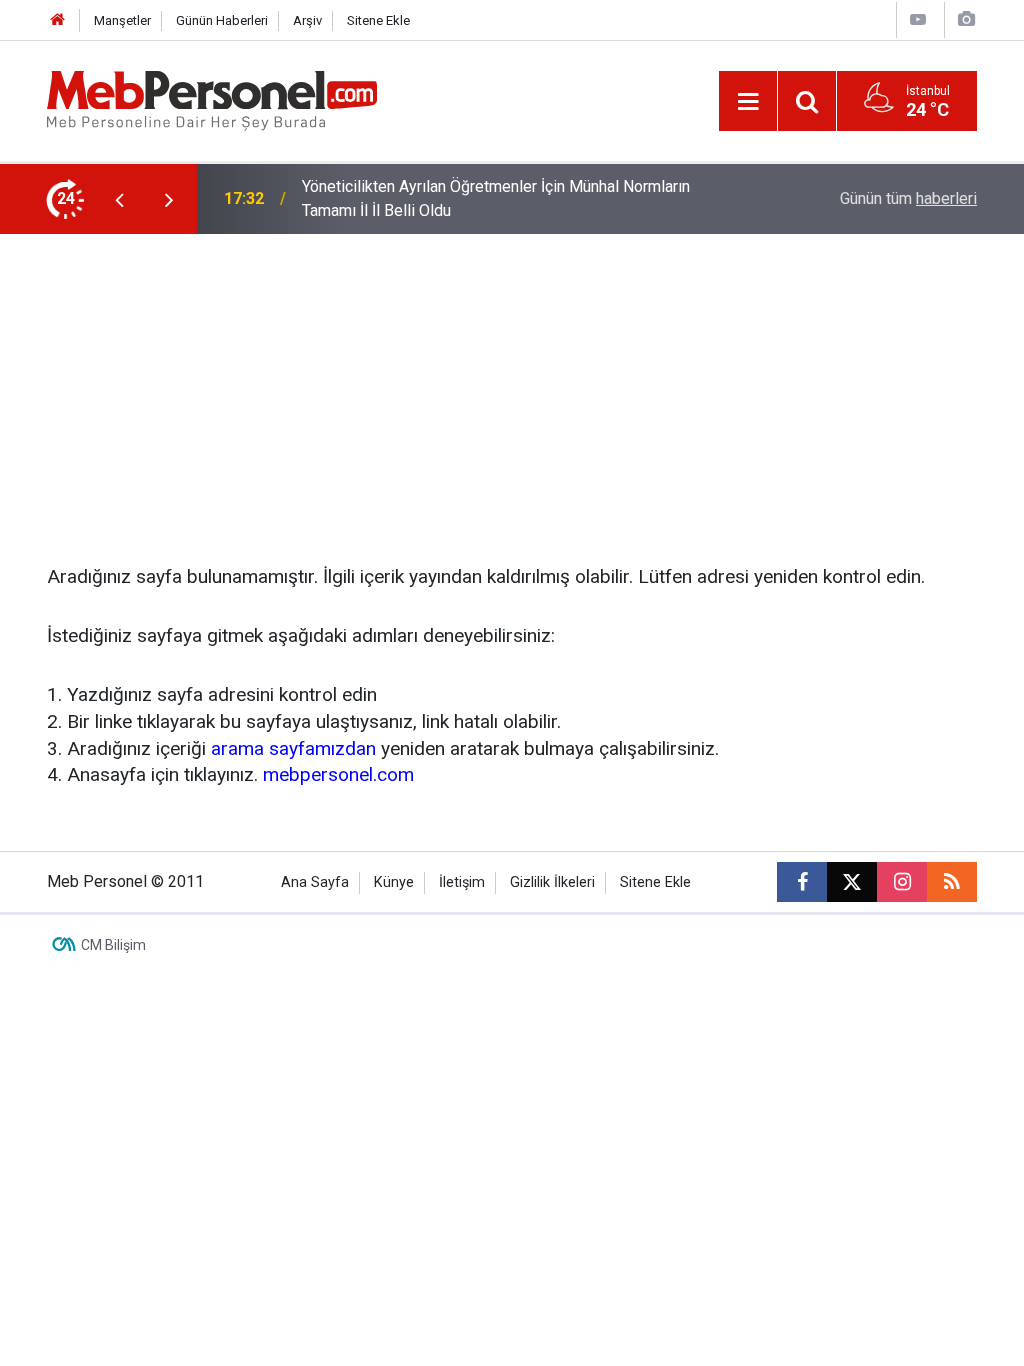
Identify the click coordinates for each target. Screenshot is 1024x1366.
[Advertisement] (512, 384)
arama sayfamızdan (293, 748)
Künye (394, 882)
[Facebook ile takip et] (802, 882)
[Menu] (748, 102)
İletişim (462, 882)
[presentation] (119, 199)
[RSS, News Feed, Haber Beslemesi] (952, 882)
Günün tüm (908, 198)
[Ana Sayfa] (58, 20)
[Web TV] (918, 19)
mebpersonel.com (338, 774)
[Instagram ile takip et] (902, 882)
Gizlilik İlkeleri (552, 882)
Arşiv (307, 20)
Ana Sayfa (315, 882)
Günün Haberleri (222, 20)
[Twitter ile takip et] (852, 882)
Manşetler (122, 20)
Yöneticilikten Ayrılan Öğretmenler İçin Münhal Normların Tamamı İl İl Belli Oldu (496, 198)
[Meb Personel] (212, 99)
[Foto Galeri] (966, 19)
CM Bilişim (113, 945)
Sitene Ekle (378, 20)
